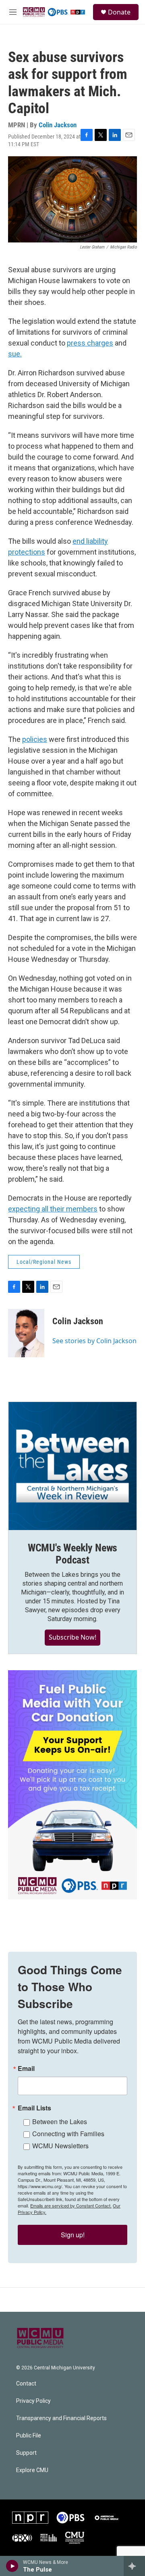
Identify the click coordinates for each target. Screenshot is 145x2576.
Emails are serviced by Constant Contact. (71, 2205)
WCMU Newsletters (60, 2146)
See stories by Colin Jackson (94, 1341)
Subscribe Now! (72, 1637)
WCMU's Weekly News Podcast (72, 1554)
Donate (119, 12)
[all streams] (134, 2566)
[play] (12, 2566)
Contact (26, 2384)
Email (26, 2069)
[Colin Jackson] (26, 1333)
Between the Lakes (60, 2121)
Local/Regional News (44, 1262)
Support (26, 2453)
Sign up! (73, 2235)
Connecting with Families (68, 2134)
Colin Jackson (58, 125)
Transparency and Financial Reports (61, 2418)
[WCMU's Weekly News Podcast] (72, 1466)
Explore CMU (32, 2470)
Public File (29, 2436)
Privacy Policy (33, 2401)
